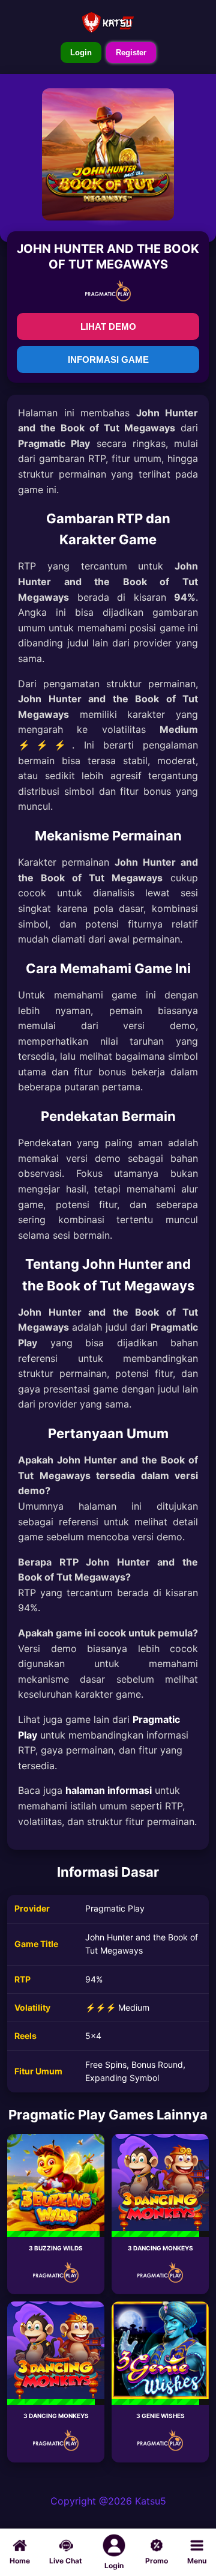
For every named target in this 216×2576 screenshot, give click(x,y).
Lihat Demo (108, 327)
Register (131, 53)
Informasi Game (108, 360)
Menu (197, 2561)
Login (81, 53)
